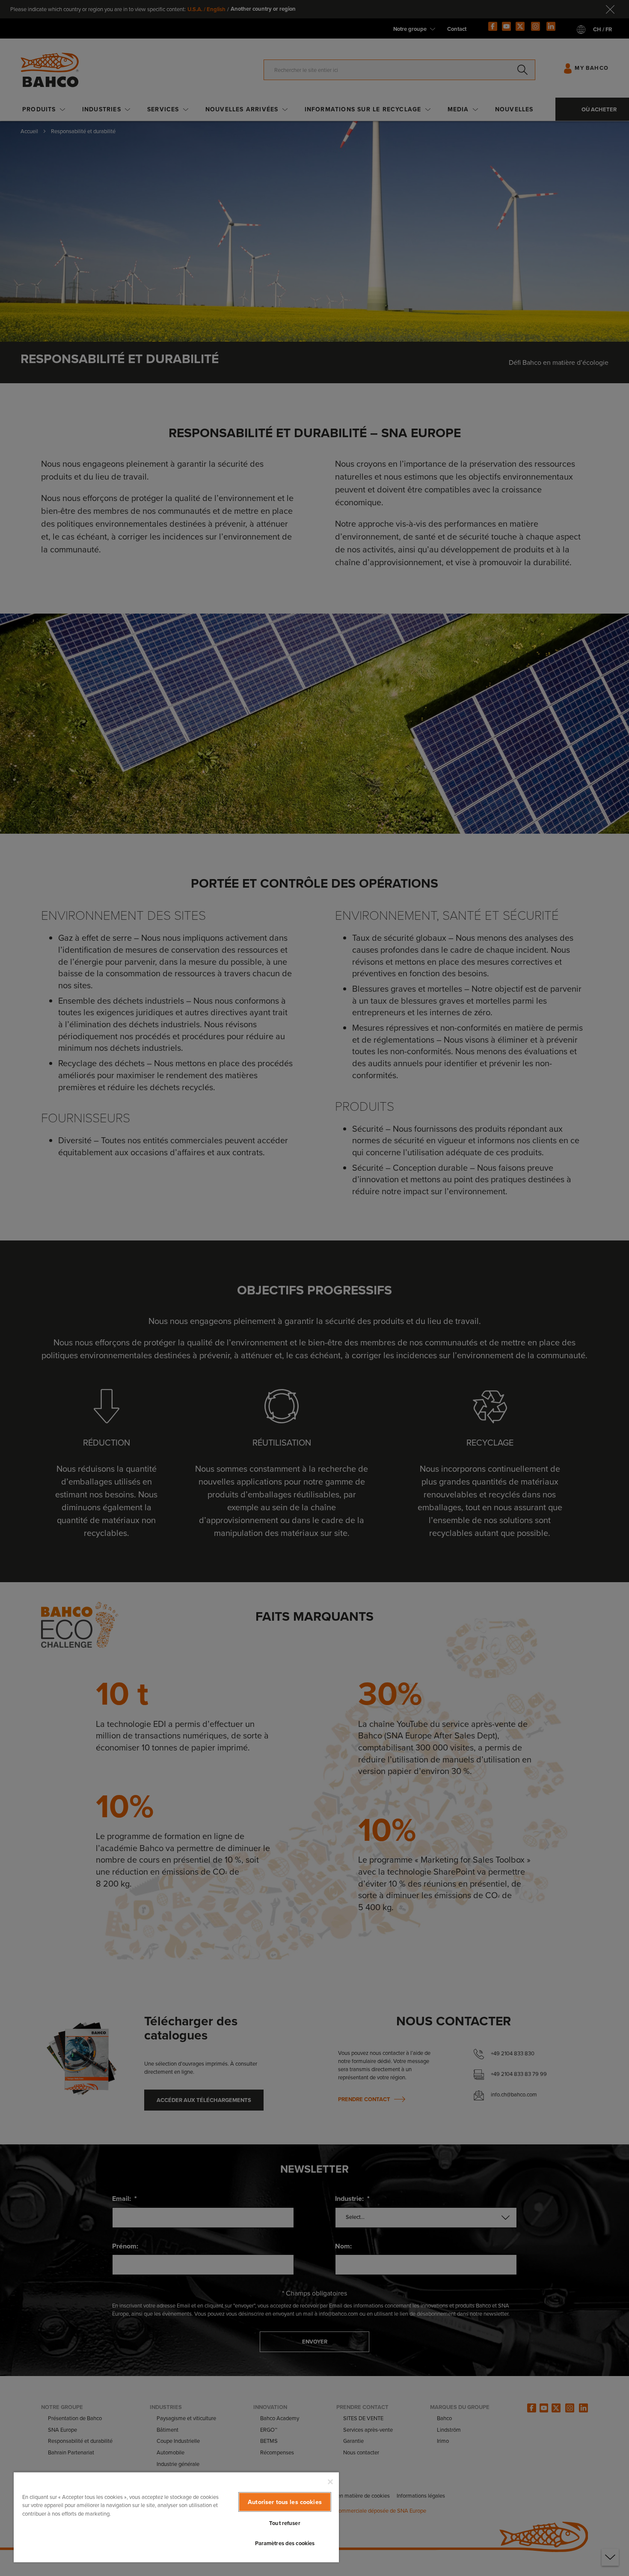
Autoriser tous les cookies (285, 2502)
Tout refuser (285, 2523)
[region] (176, 2517)
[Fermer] (330, 2482)
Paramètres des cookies (285, 2543)
